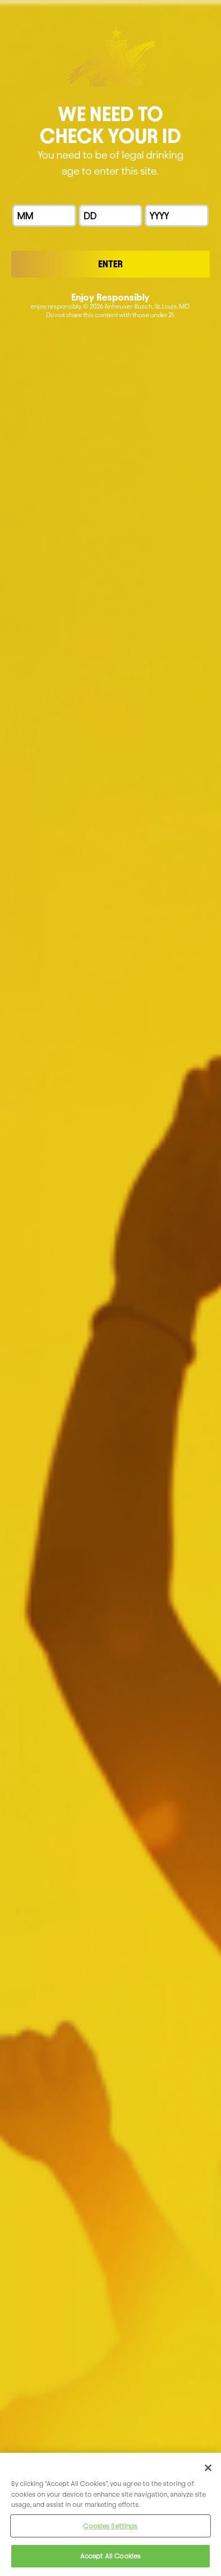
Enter (110, 264)
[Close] (208, 2468)
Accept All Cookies (110, 2556)
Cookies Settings (110, 2526)
